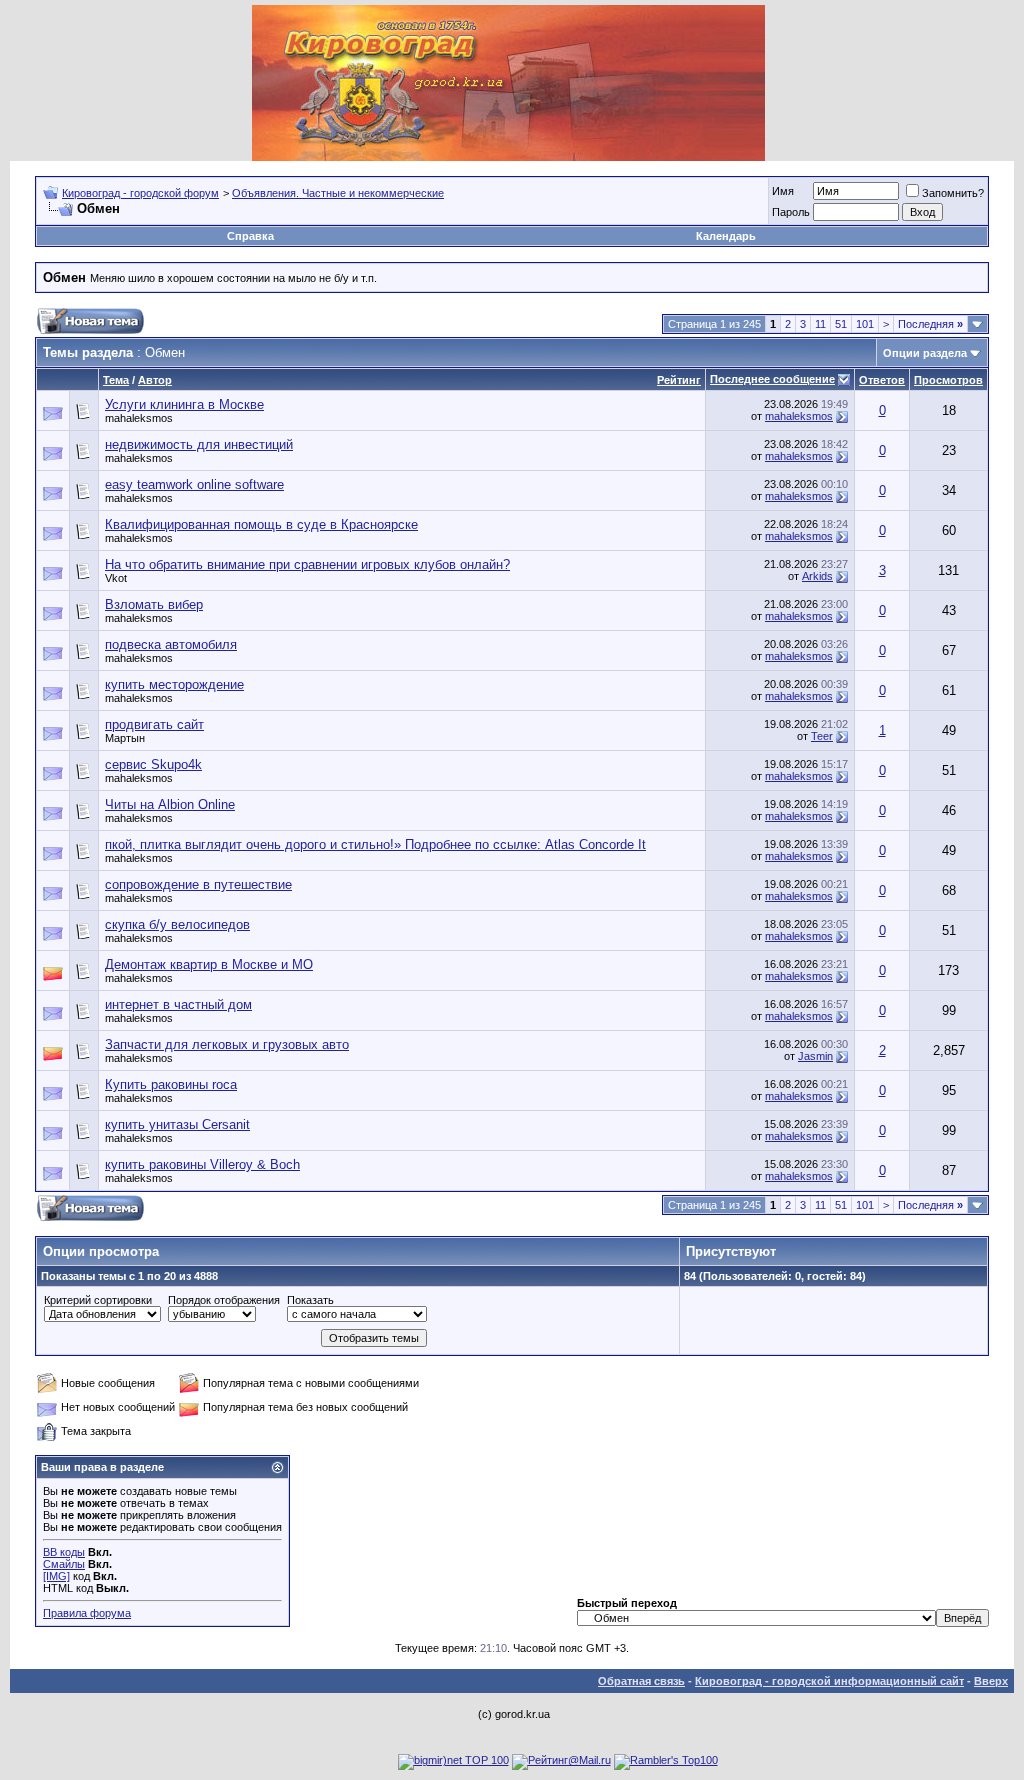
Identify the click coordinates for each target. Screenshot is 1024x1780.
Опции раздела (925, 353)
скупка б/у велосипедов (177, 924)
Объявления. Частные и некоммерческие (338, 193)
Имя (783, 191)
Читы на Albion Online (170, 804)
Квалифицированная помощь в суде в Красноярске (261, 524)
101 (865, 324)
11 (820, 324)
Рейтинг (679, 380)
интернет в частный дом (178, 1004)
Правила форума (87, 1613)
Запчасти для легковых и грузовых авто (227, 1044)
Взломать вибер (154, 604)
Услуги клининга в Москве (184, 404)
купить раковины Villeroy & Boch (202, 1164)
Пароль (791, 212)
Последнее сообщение (772, 379)
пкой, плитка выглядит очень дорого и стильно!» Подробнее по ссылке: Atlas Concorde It (375, 844)
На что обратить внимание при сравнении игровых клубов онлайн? (307, 564)
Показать (310, 1300)
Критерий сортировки (98, 1300)
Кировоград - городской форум (140, 193)
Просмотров (948, 380)
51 (841, 324)
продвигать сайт (154, 724)
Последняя (930, 324)
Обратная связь (641, 1681)
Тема (116, 380)
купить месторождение (174, 684)
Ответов (882, 380)
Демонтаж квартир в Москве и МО (209, 964)
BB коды (64, 1552)
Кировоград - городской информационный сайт (829, 1681)
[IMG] (56, 1576)
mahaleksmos (139, 418)
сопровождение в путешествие (198, 884)
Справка (250, 236)
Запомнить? (953, 193)
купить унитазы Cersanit (177, 1124)
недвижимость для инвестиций (199, 444)
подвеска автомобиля (171, 644)
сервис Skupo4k (153, 764)
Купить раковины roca (171, 1084)
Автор (155, 380)
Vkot (116, 578)
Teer (822, 736)
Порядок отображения (224, 1300)
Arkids (817, 576)
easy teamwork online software (194, 484)
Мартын (125, 738)
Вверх (991, 1681)
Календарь (726, 236)
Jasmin (815, 1056)
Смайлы (64, 1564)
